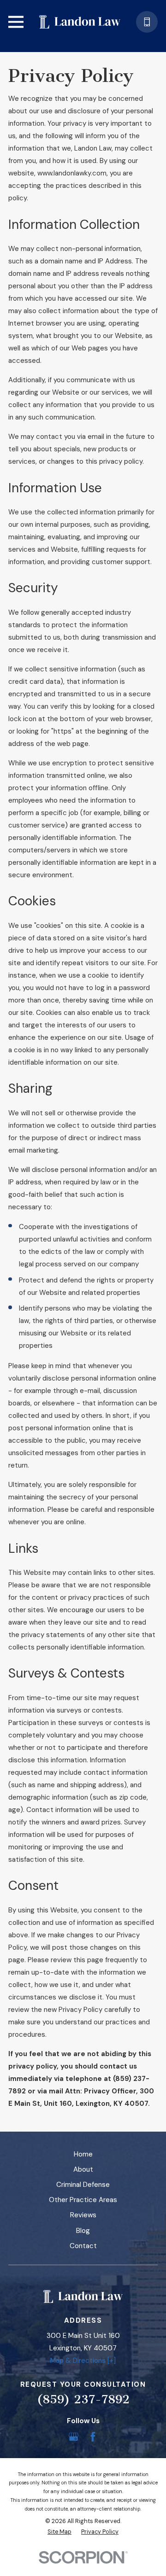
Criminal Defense (83, 2185)
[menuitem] (59, 2532)
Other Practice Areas (83, 2200)
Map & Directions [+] (83, 2360)
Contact (83, 2246)
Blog (83, 2231)
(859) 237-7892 (83, 2399)
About (83, 2169)
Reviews (83, 2215)
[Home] (80, 22)
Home (83, 2154)
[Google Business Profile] (74, 2437)
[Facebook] (93, 2437)
